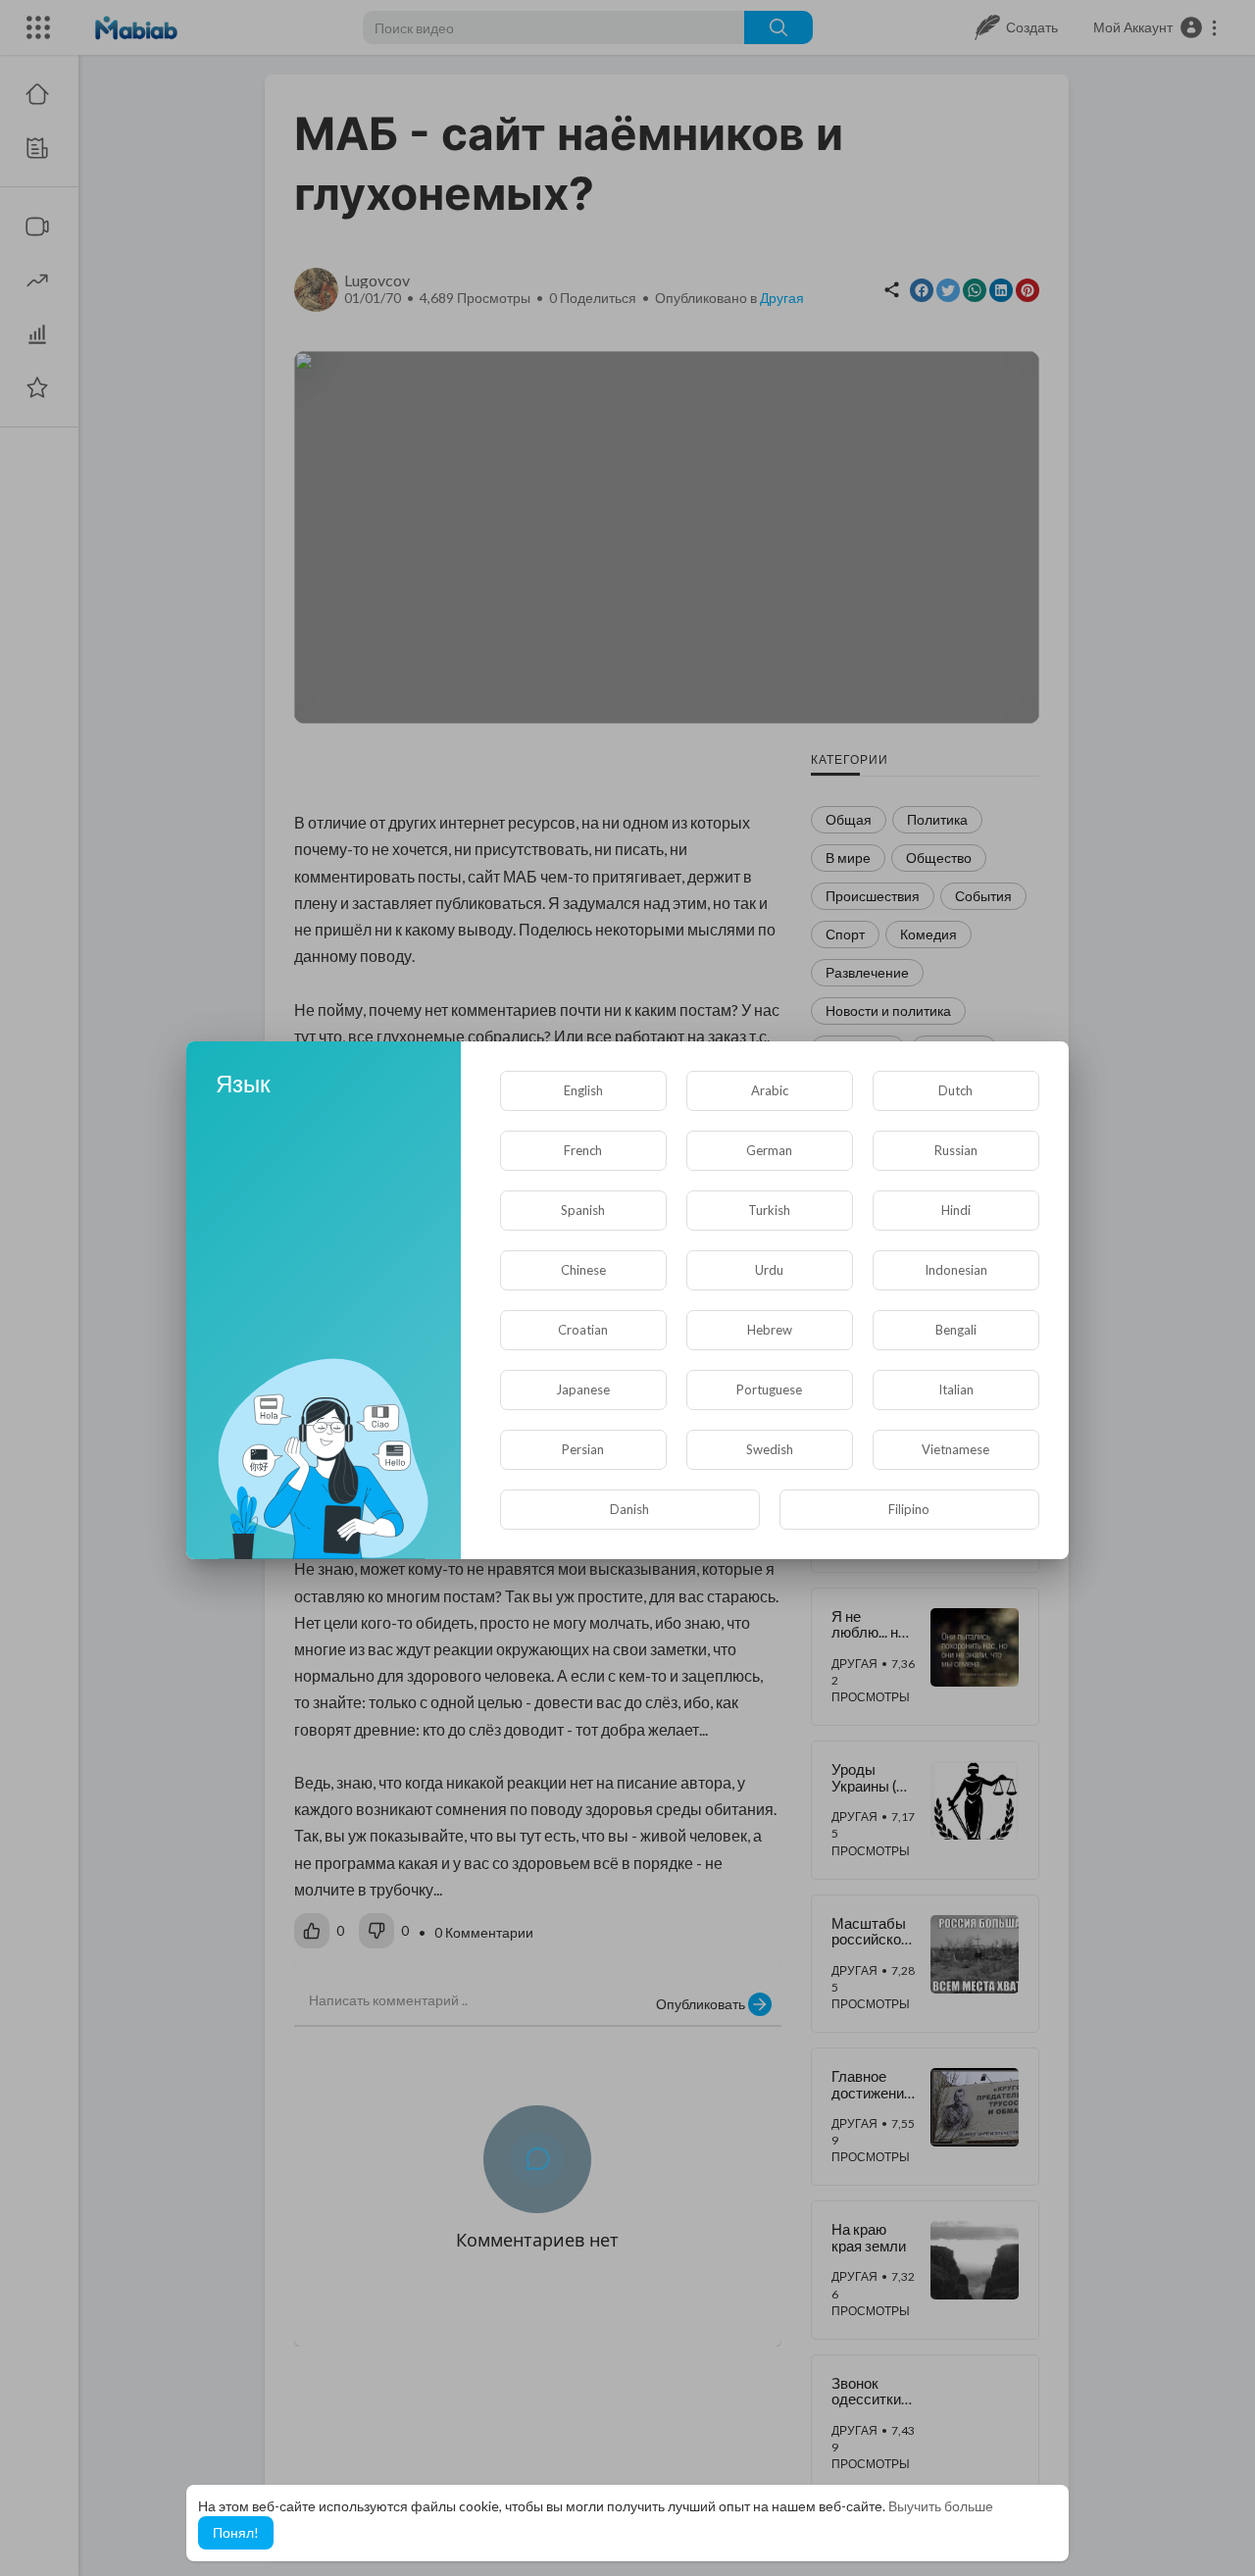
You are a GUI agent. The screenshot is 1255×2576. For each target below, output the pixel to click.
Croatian (583, 1330)
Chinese (583, 1270)
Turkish (769, 1210)
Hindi (956, 1210)
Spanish (583, 1210)
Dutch (955, 1090)
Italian (956, 1389)
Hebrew (770, 1330)
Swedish (770, 1449)
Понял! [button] (236, 2532)
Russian (956, 1150)
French (583, 1150)
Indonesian (956, 1270)
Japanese (583, 1389)
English (583, 1090)
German (769, 1150)
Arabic (770, 1090)
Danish (629, 1509)
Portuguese (769, 1389)
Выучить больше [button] (941, 2506)
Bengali (956, 1330)
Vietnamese (955, 1449)
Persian (583, 1449)
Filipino (909, 1509)
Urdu (769, 1270)
